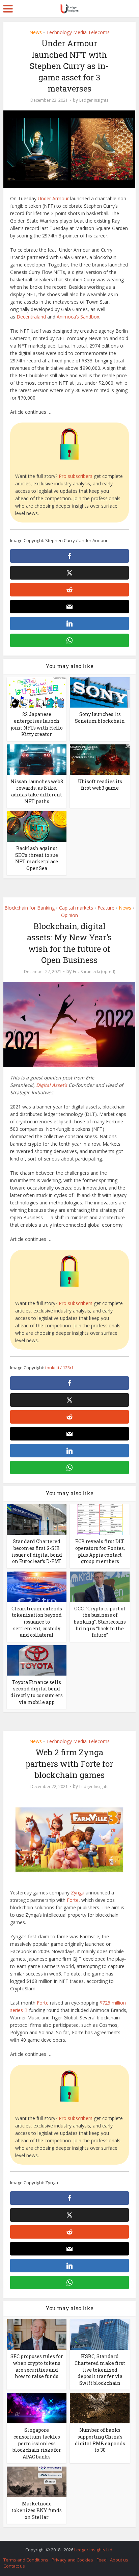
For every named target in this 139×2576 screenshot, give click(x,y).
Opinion (69, 915)
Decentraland (31, 317)
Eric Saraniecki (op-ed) (94, 972)
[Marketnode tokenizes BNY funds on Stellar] (37, 2481)
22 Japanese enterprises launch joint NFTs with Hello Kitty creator (37, 724)
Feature (106, 908)
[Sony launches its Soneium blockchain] (100, 692)
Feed (102, 2560)
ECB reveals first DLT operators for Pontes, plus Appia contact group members (100, 1551)
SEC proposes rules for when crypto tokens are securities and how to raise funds (37, 2366)
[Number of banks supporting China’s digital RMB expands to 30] (100, 2408)
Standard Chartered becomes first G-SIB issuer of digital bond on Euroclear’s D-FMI (37, 1551)
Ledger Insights (94, 100)
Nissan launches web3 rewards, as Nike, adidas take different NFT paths (37, 791)
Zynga (78, 1893)
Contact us (14, 2566)
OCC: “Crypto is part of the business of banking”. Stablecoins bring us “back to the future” (100, 1622)
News (36, 32)
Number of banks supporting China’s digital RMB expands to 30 (100, 2440)
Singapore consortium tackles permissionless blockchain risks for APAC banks (37, 2443)
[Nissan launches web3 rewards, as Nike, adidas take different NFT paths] (37, 759)
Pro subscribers (76, 476)
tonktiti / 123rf (59, 1368)
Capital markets (76, 908)
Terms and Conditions (26, 2560)
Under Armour (53, 198)
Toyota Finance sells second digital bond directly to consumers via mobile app (37, 1692)
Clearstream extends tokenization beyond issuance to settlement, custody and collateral (37, 1622)
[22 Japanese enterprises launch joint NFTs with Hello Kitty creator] (37, 692)
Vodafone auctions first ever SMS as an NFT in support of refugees (66, 2546)
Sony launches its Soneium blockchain (100, 718)
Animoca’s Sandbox (78, 317)
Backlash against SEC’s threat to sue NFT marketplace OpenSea (37, 858)
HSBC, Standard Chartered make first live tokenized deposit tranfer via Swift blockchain (100, 2369)
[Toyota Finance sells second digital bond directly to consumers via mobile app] (37, 1660)
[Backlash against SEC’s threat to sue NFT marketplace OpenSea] (37, 826)
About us (119, 2560)
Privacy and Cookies (72, 2560)
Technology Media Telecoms (78, 32)
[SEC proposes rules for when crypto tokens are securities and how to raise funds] (37, 2334)
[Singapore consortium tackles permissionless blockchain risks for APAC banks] (37, 2408)
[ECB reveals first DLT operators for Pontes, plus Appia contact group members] (100, 1519)
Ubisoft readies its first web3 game (100, 785)
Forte (73, 1900)
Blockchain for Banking (30, 908)
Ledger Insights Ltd (93, 2550)
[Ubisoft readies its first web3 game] (100, 759)
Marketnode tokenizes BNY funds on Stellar (37, 2510)
